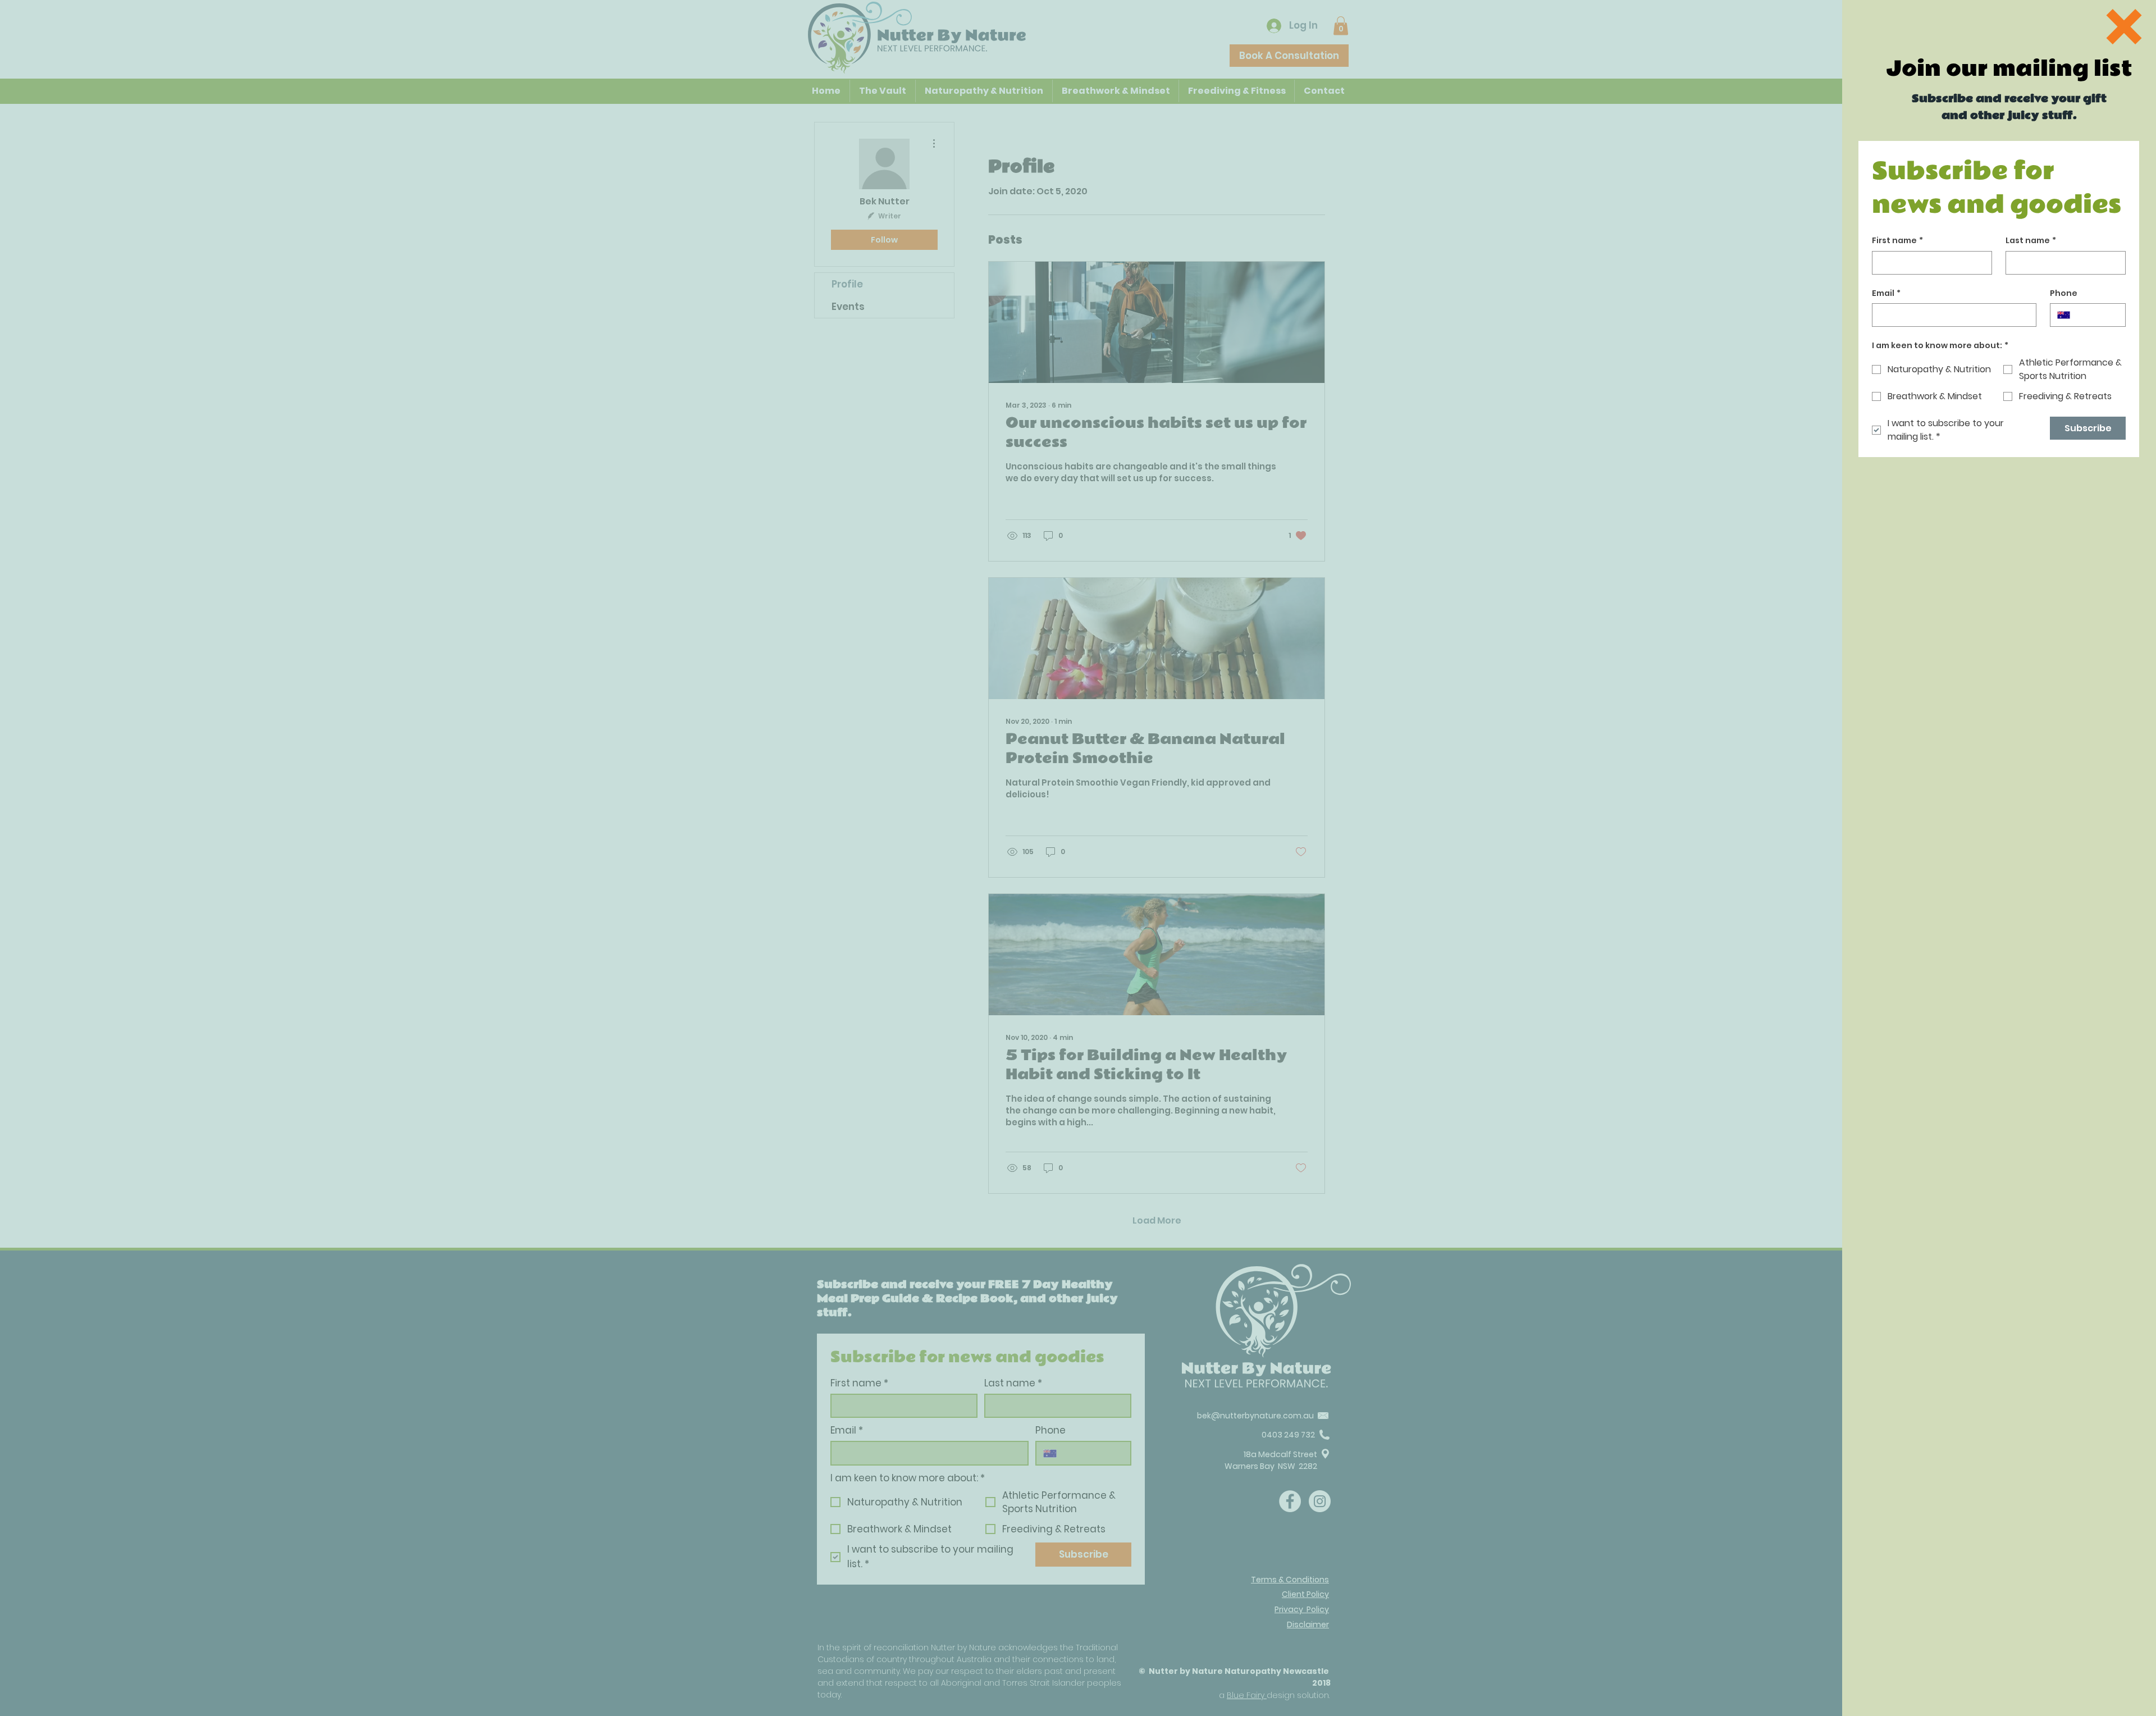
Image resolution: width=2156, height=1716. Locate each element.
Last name (2031, 241)
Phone (2064, 293)
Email (1886, 293)
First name (1897, 241)
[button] (2124, 27)
